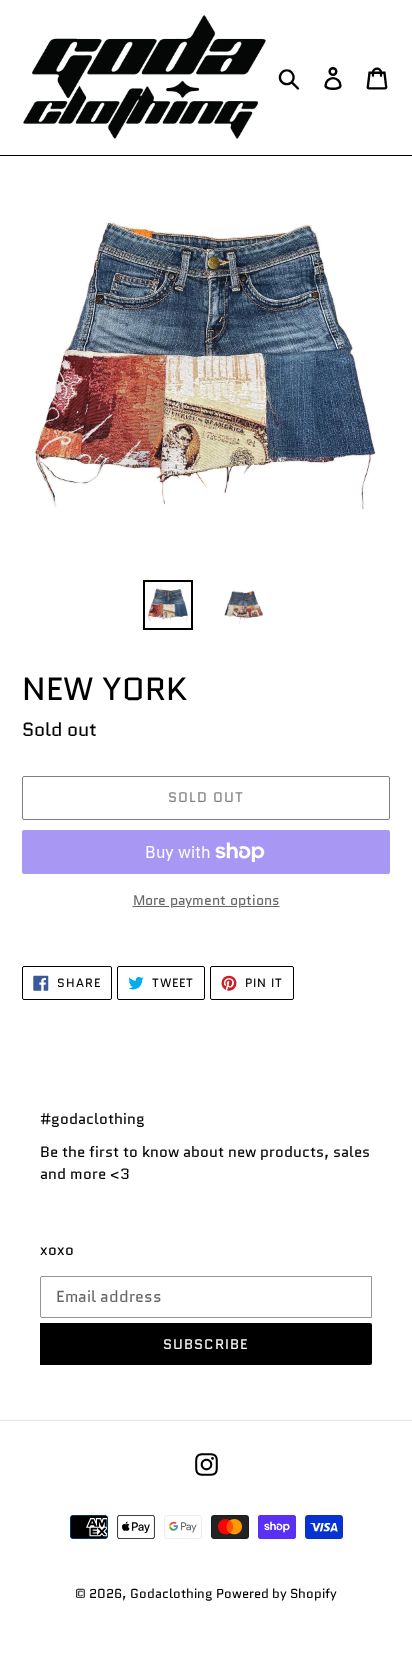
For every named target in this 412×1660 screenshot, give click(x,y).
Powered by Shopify (276, 1593)
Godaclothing (171, 1593)
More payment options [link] (206, 900)
